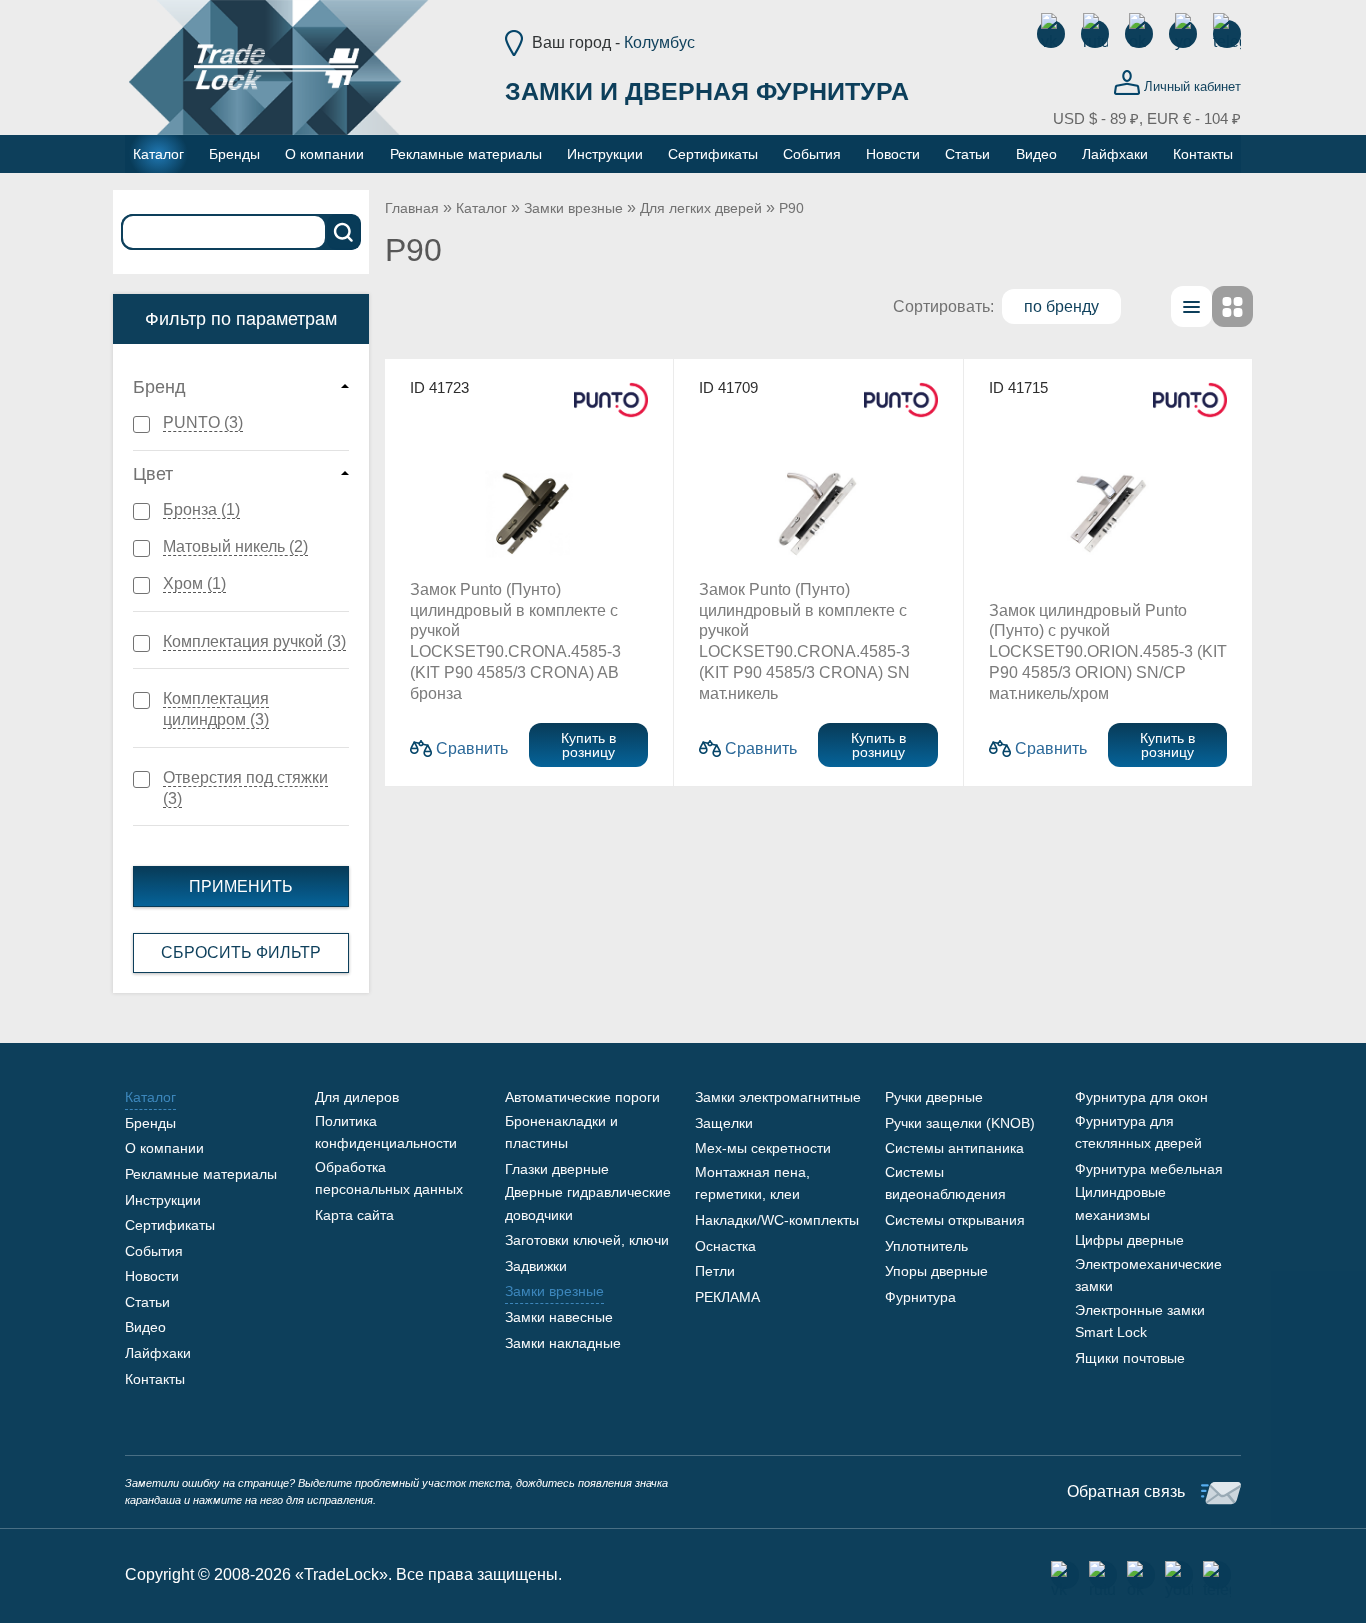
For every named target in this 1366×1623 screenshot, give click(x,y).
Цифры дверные (1129, 1240)
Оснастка (725, 1246)
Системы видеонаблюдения (945, 1183)
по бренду (1061, 306)
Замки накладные (563, 1343)
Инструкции (163, 1200)
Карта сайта (354, 1215)
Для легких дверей (701, 208)
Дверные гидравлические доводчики (588, 1203)
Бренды (150, 1123)
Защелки (724, 1123)
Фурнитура (920, 1297)
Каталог (481, 208)
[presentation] (1191, 307)
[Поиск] (344, 232)
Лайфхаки (158, 1353)
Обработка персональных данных (389, 1178)
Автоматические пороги (582, 1097)
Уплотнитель (926, 1246)
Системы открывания (955, 1220)
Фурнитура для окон (1141, 1097)
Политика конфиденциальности (386, 1132)
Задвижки (536, 1266)
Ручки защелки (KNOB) (960, 1123)
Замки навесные (559, 1317)
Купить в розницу (588, 745)
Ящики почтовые (1130, 1358)
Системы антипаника (954, 1148)
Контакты (155, 1379)
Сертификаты (170, 1225)
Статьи (147, 1302)
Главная (412, 208)
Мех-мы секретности (763, 1148)
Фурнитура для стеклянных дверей (1138, 1132)
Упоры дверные (936, 1271)
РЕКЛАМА (727, 1297)
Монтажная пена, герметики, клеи (752, 1183)
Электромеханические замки (1148, 1275)
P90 (791, 208)
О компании (164, 1148)
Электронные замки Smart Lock (1140, 1321)
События (154, 1251)
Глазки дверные (557, 1169)
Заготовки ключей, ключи (587, 1240)
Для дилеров (357, 1097)
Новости (152, 1276)
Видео (145, 1327)
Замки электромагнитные (778, 1097)
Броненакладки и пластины (561, 1132)
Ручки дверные (934, 1097)
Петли (715, 1271)
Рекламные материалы (201, 1174)
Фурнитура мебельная (1149, 1169)
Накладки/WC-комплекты (777, 1220)
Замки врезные (573, 208)
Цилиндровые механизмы (1120, 1203)
